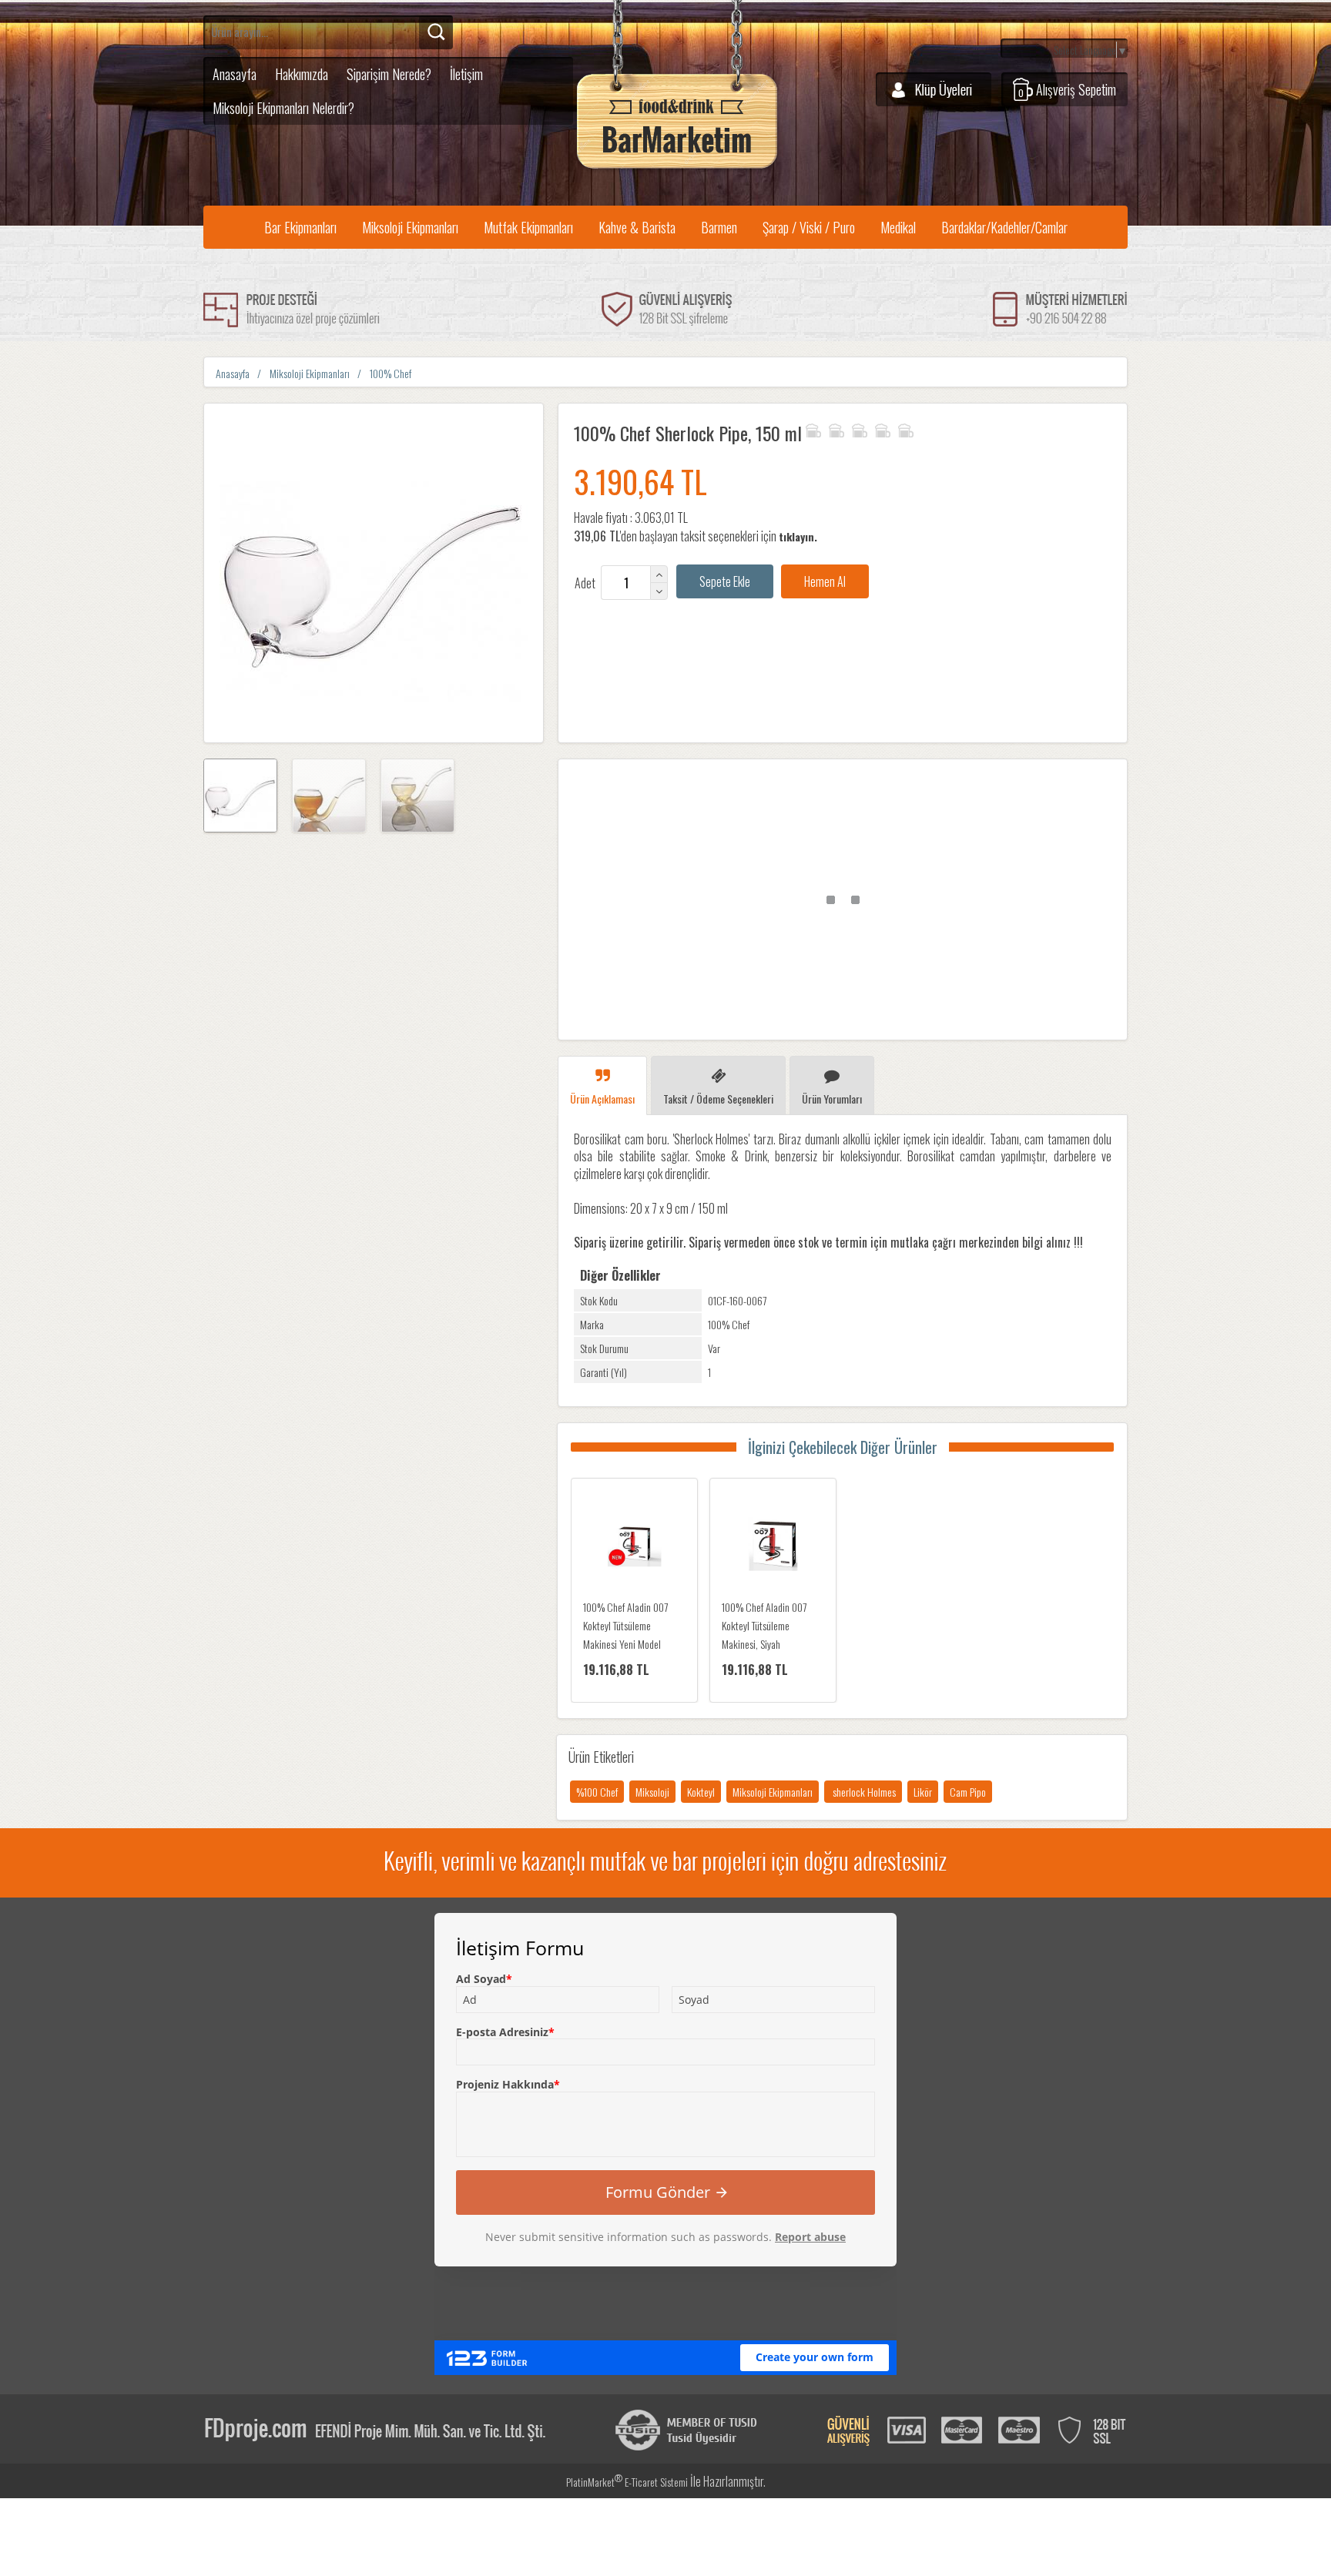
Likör (923, 1792)
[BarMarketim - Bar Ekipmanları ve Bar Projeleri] (677, 169)
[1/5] (813, 428)
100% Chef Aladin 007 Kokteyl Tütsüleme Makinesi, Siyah (764, 1625)
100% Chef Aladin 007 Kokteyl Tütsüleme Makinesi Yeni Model (625, 1625)
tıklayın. (798, 536)
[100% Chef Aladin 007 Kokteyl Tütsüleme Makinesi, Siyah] (773, 1546)
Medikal (898, 227)
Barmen (719, 227)
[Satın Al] (825, 581)
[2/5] (824, 428)
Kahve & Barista (637, 227)
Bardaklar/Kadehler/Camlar (1004, 227)
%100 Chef (597, 1792)
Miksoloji (652, 1792)
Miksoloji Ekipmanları (410, 227)
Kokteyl (701, 1792)
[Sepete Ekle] (725, 581)
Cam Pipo (968, 1792)
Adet (585, 583)
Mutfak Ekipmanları (528, 227)
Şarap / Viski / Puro (809, 227)
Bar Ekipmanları (300, 227)
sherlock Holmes (863, 1792)
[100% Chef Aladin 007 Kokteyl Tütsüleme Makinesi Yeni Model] (634, 1546)
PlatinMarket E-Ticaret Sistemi (627, 2482)
